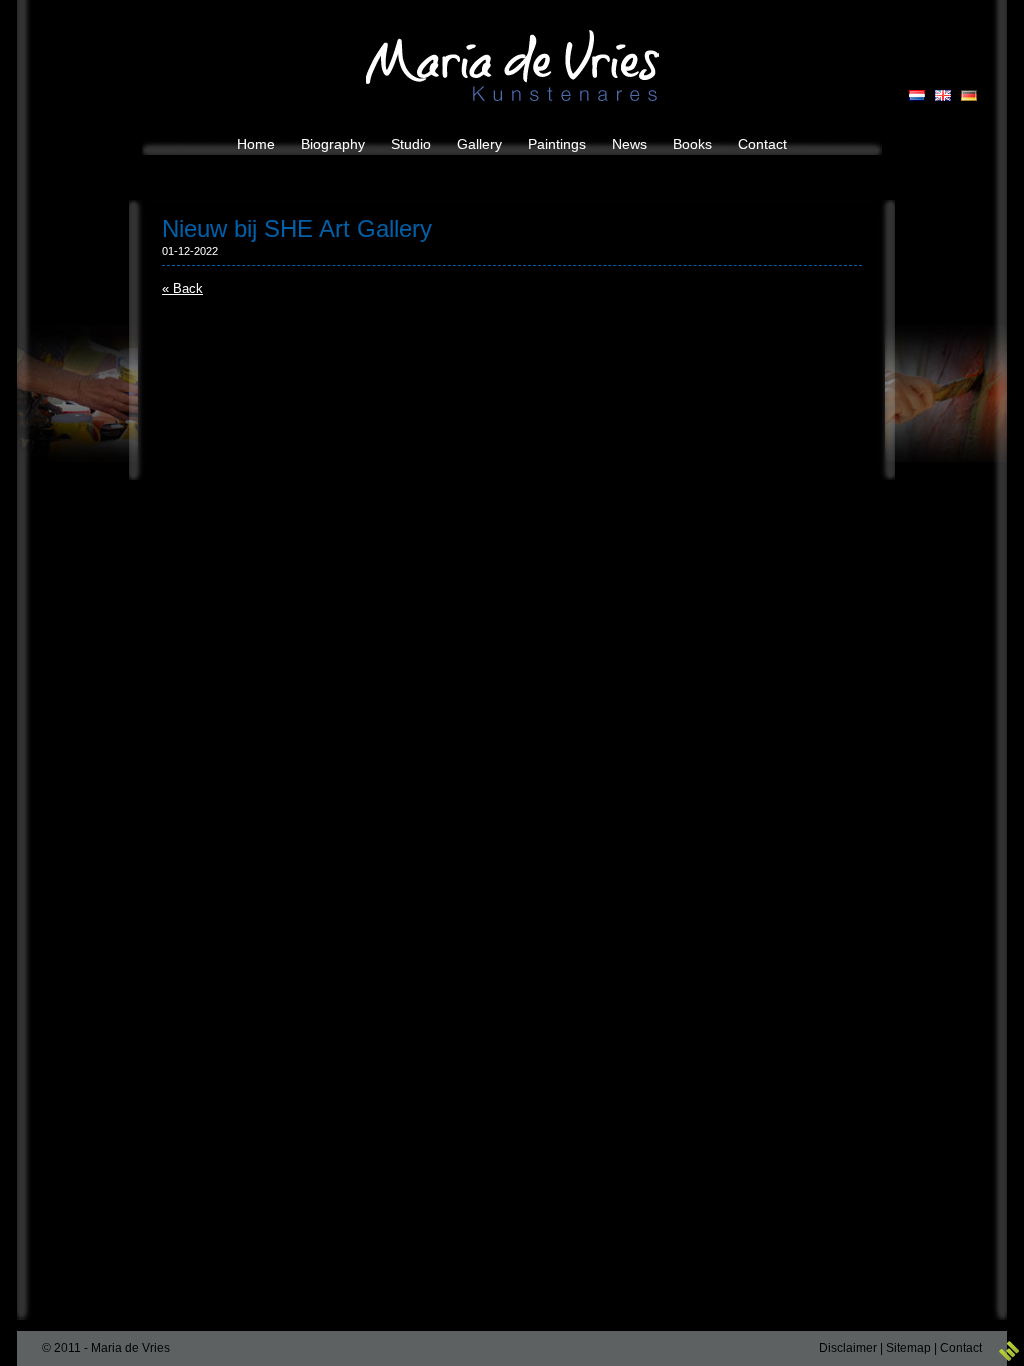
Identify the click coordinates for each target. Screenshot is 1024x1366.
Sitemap (908, 1348)
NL (917, 95)
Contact (961, 1348)
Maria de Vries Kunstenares (512, 65)
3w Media (1009, 1351)
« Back (182, 288)
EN (943, 95)
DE (969, 95)
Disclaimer (848, 1348)
